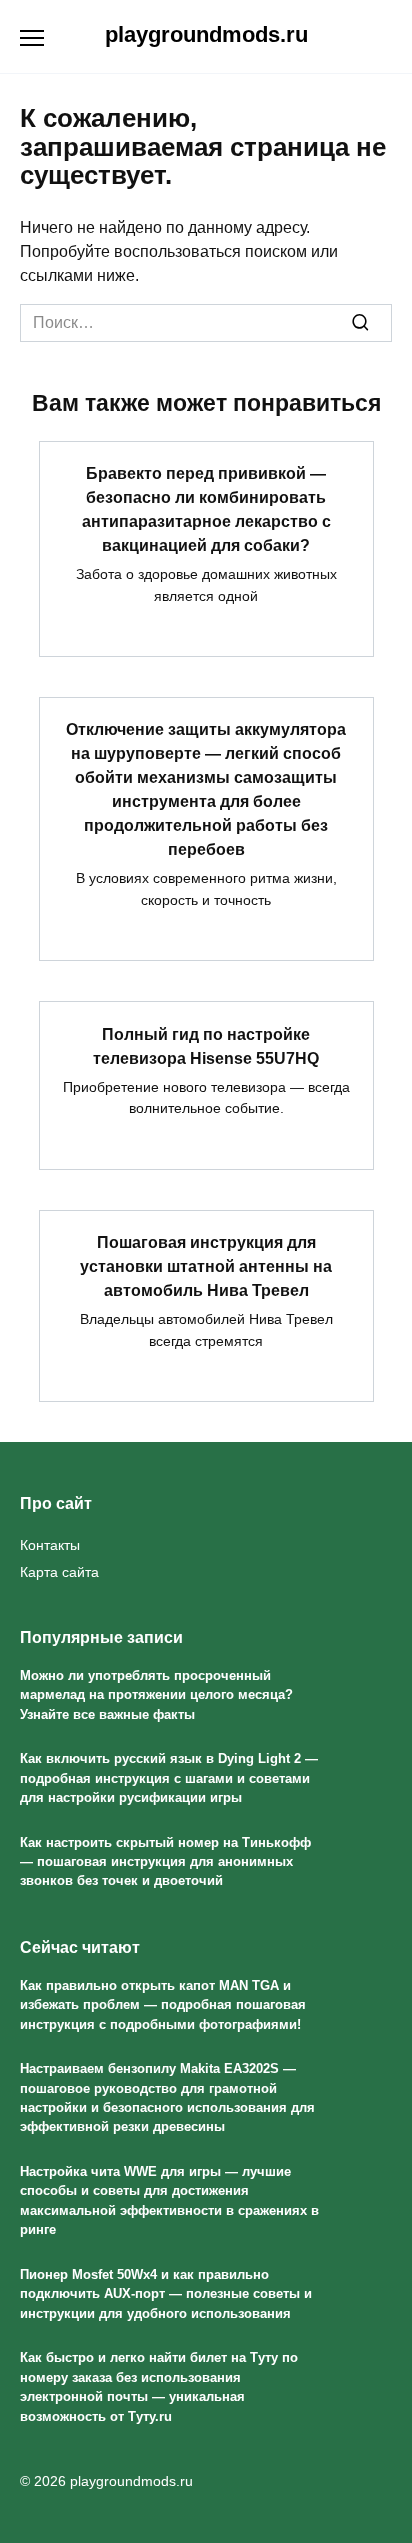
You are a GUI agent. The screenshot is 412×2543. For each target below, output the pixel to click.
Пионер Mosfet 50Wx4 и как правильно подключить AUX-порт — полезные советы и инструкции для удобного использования (166, 2294)
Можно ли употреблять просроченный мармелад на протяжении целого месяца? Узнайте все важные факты (156, 1695)
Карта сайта (59, 1572)
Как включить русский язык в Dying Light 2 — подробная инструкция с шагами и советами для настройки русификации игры (169, 1778)
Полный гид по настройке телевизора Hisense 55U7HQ (206, 1045)
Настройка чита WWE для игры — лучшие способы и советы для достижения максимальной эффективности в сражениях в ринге (169, 2200)
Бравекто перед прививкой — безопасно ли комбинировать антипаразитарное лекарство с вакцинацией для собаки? (206, 509)
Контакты (50, 1545)
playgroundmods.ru (206, 34)
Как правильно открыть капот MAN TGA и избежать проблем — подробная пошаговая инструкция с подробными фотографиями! (163, 2005)
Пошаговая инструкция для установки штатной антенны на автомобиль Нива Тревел (206, 1266)
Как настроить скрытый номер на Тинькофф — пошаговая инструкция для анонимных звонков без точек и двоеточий (165, 1862)
